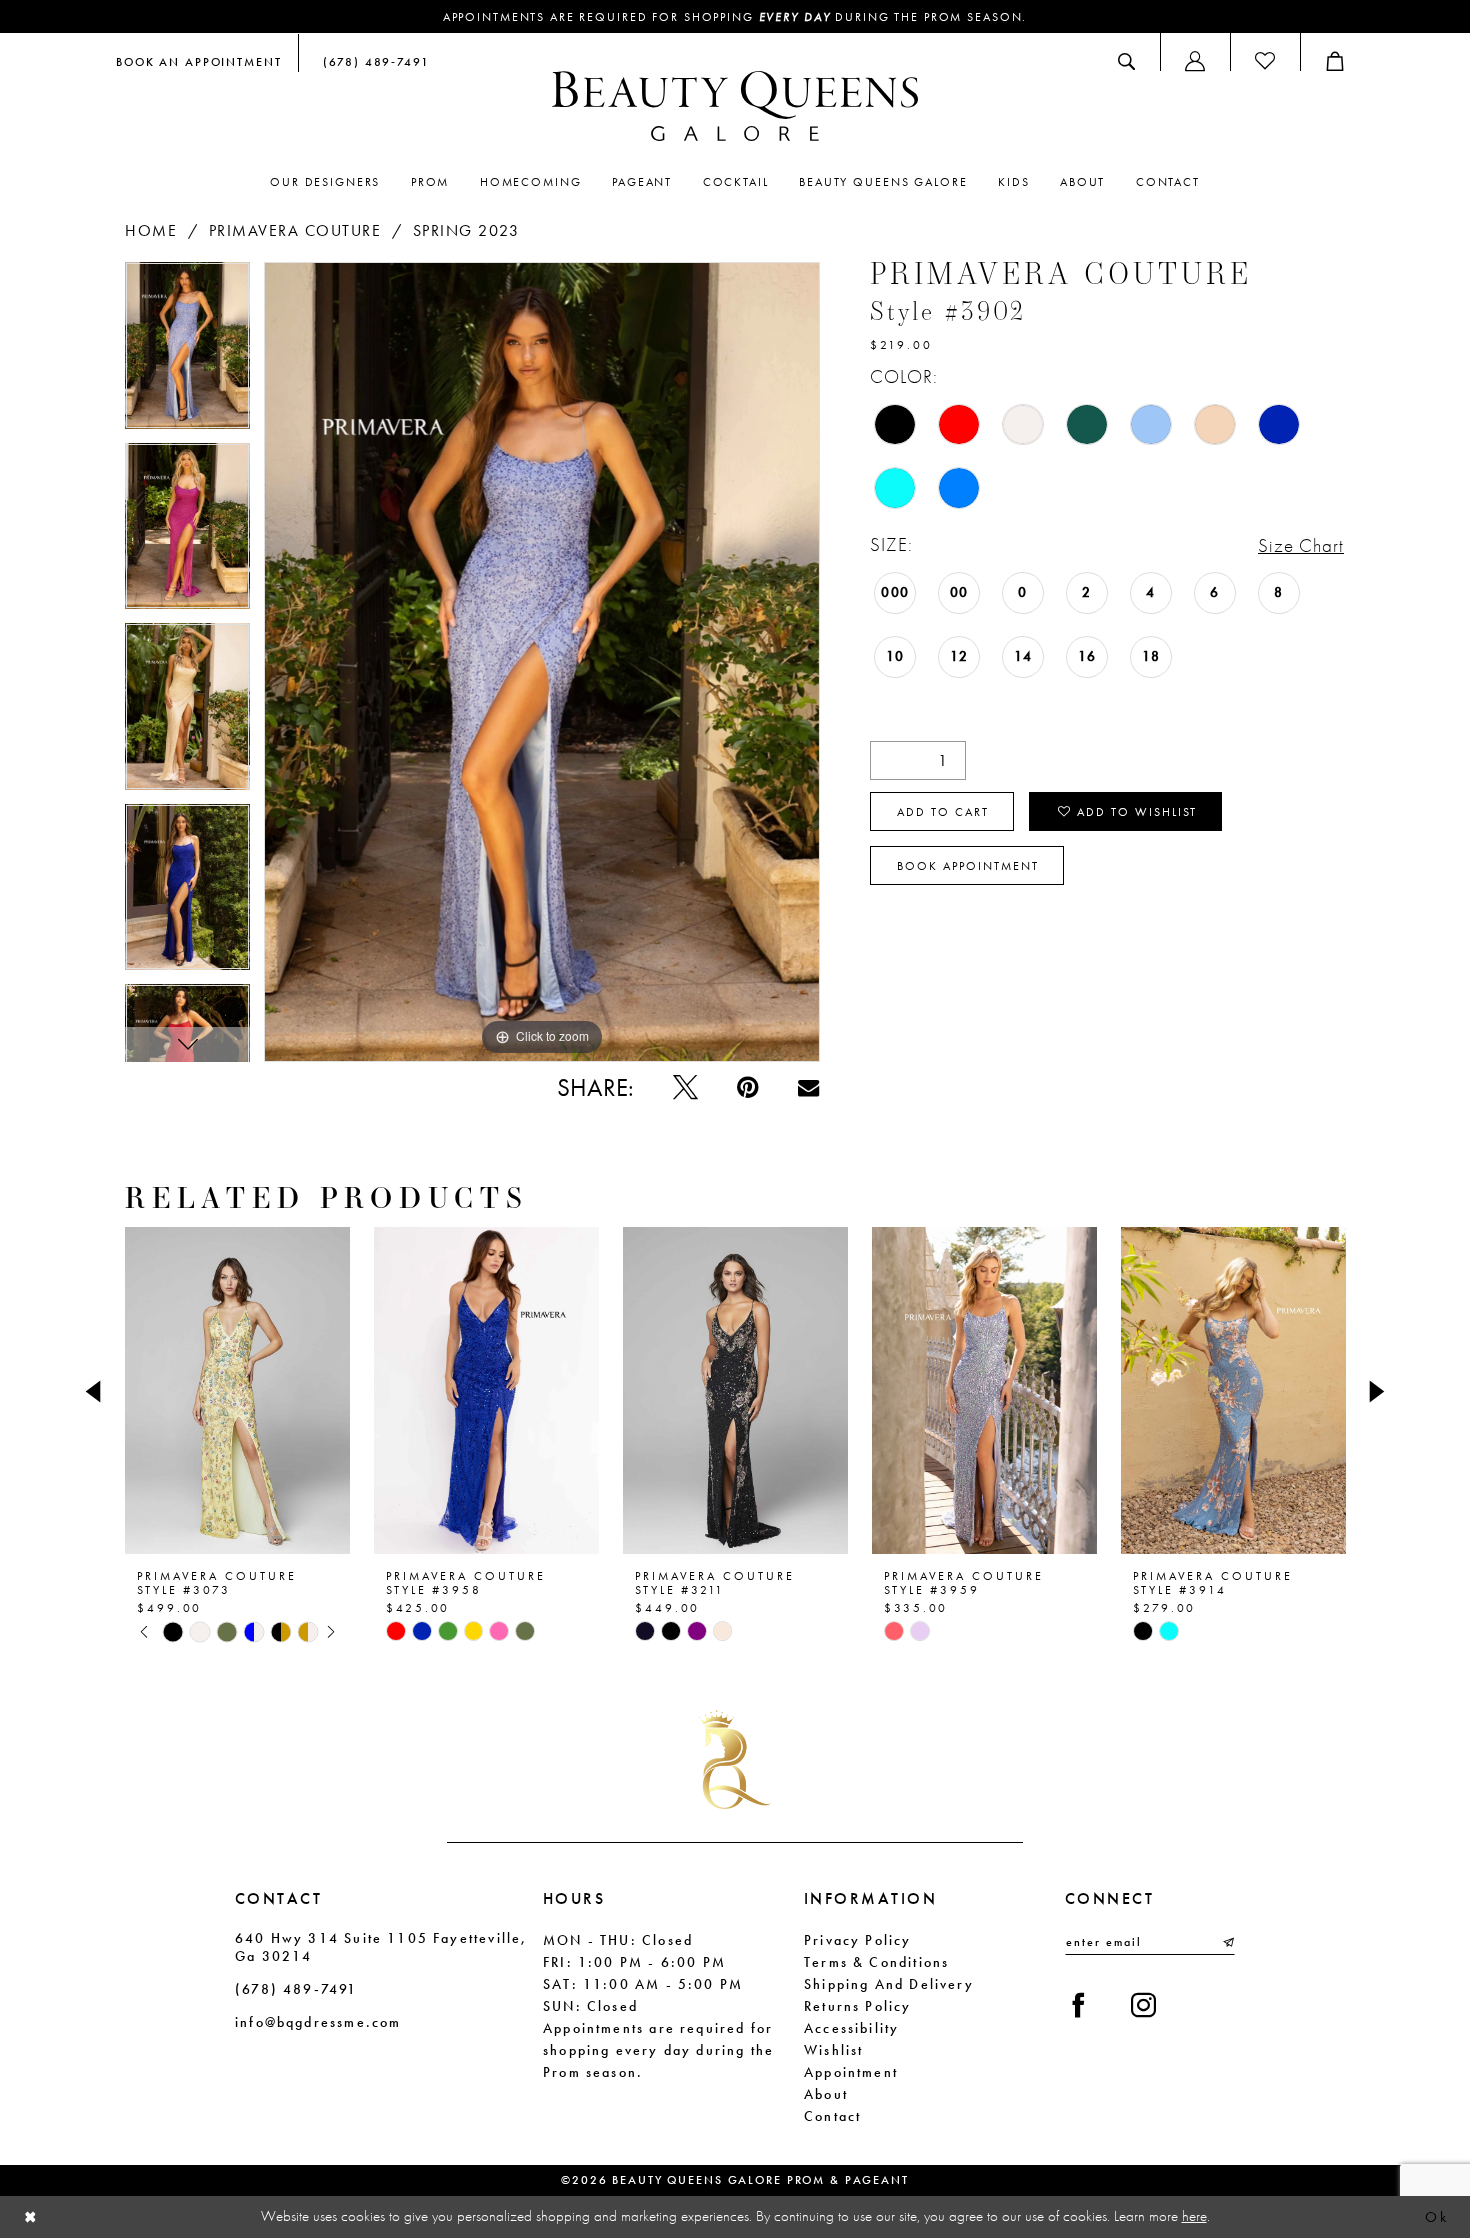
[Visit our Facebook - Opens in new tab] (1078, 2005)
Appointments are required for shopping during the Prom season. (735, 17)
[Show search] (1126, 61)
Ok (1436, 2217)
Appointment (851, 2072)
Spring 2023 (466, 230)
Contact (832, 2116)
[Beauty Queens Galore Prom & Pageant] (735, 106)
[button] (1195, 61)
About (826, 2094)
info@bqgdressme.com (318, 2022)
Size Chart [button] (1301, 545)
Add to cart (943, 812)
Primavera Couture (295, 230)
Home (151, 230)
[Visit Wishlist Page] (1265, 61)
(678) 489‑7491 (296, 1989)
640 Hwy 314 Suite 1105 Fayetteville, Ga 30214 (381, 1947)
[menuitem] (199, 61)
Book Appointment (968, 866)
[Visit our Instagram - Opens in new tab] (1143, 2005)
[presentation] (237, 1391)
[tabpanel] (187, 352)
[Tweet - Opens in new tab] (685, 1087)
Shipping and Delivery (889, 1984)
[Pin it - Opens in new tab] (747, 1087)
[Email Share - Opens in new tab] (808, 1087)
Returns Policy (858, 2006)
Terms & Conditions (876, 1962)
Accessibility (851, 2028)
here (1194, 2216)
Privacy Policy (858, 1940)
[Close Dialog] (31, 2217)
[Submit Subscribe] (1227, 1942)
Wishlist (833, 2050)
